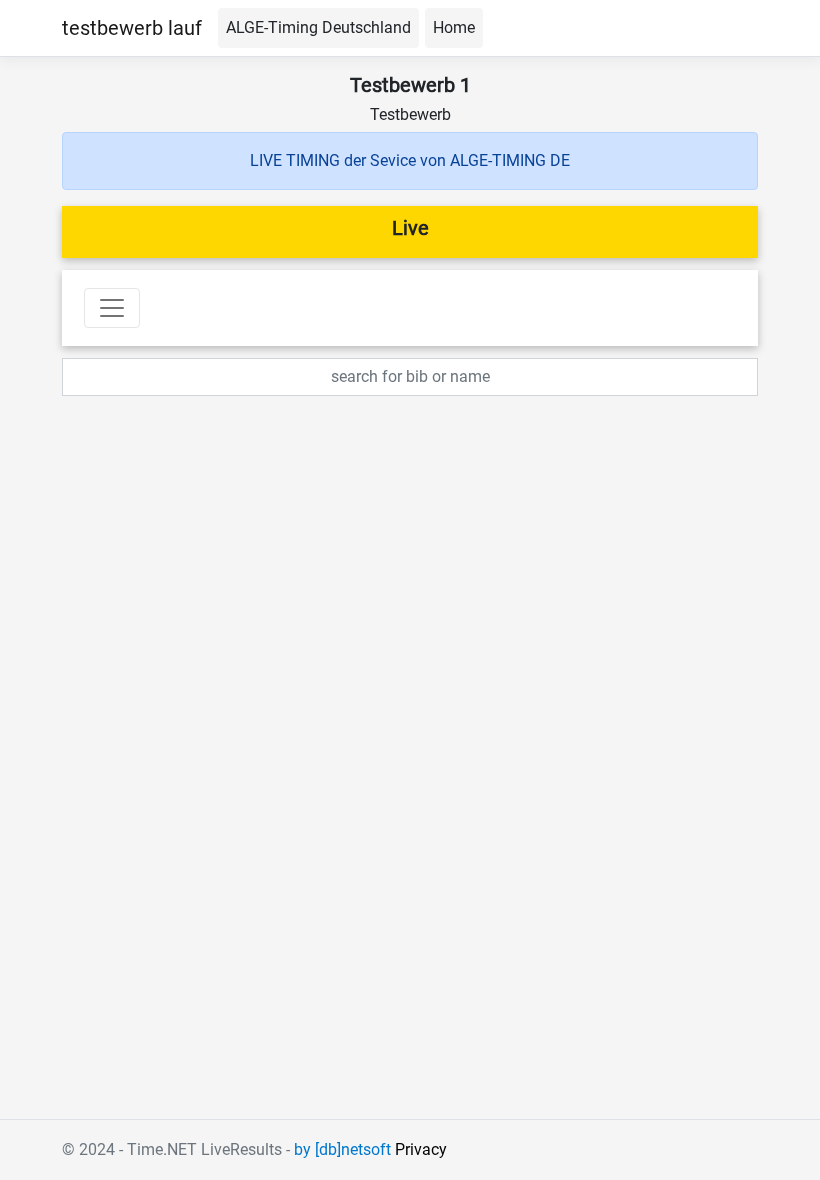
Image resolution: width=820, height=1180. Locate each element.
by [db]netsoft (342, 1149)
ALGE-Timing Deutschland (318, 27)
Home (454, 27)
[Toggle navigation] (112, 308)
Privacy (421, 1149)
